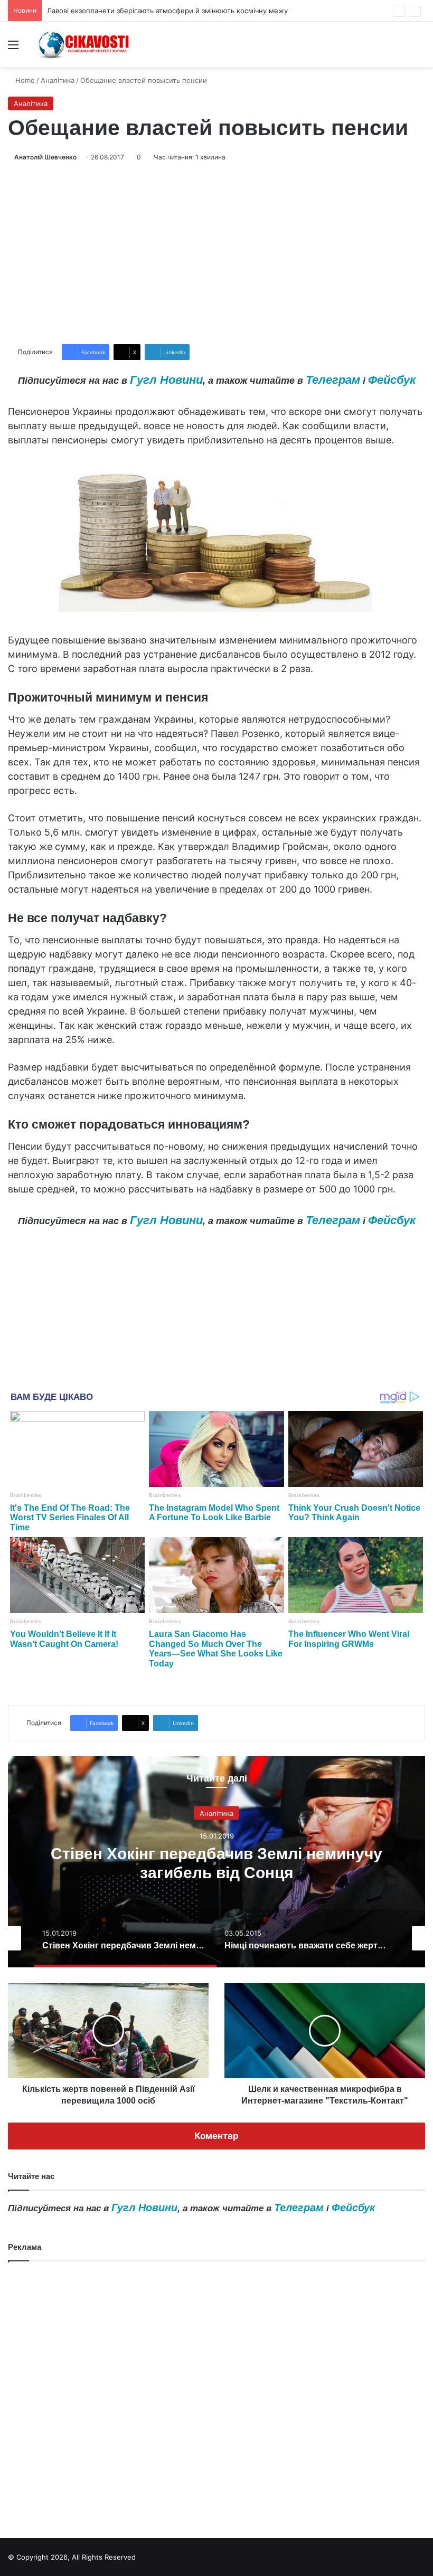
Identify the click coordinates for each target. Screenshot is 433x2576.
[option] (216, 1862)
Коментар (216, 2136)
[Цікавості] (84, 44)
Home (24, 80)
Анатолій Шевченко (45, 157)
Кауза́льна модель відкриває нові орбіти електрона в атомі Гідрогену (166, 11)
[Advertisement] (216, 253)
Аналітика (58, 80)
